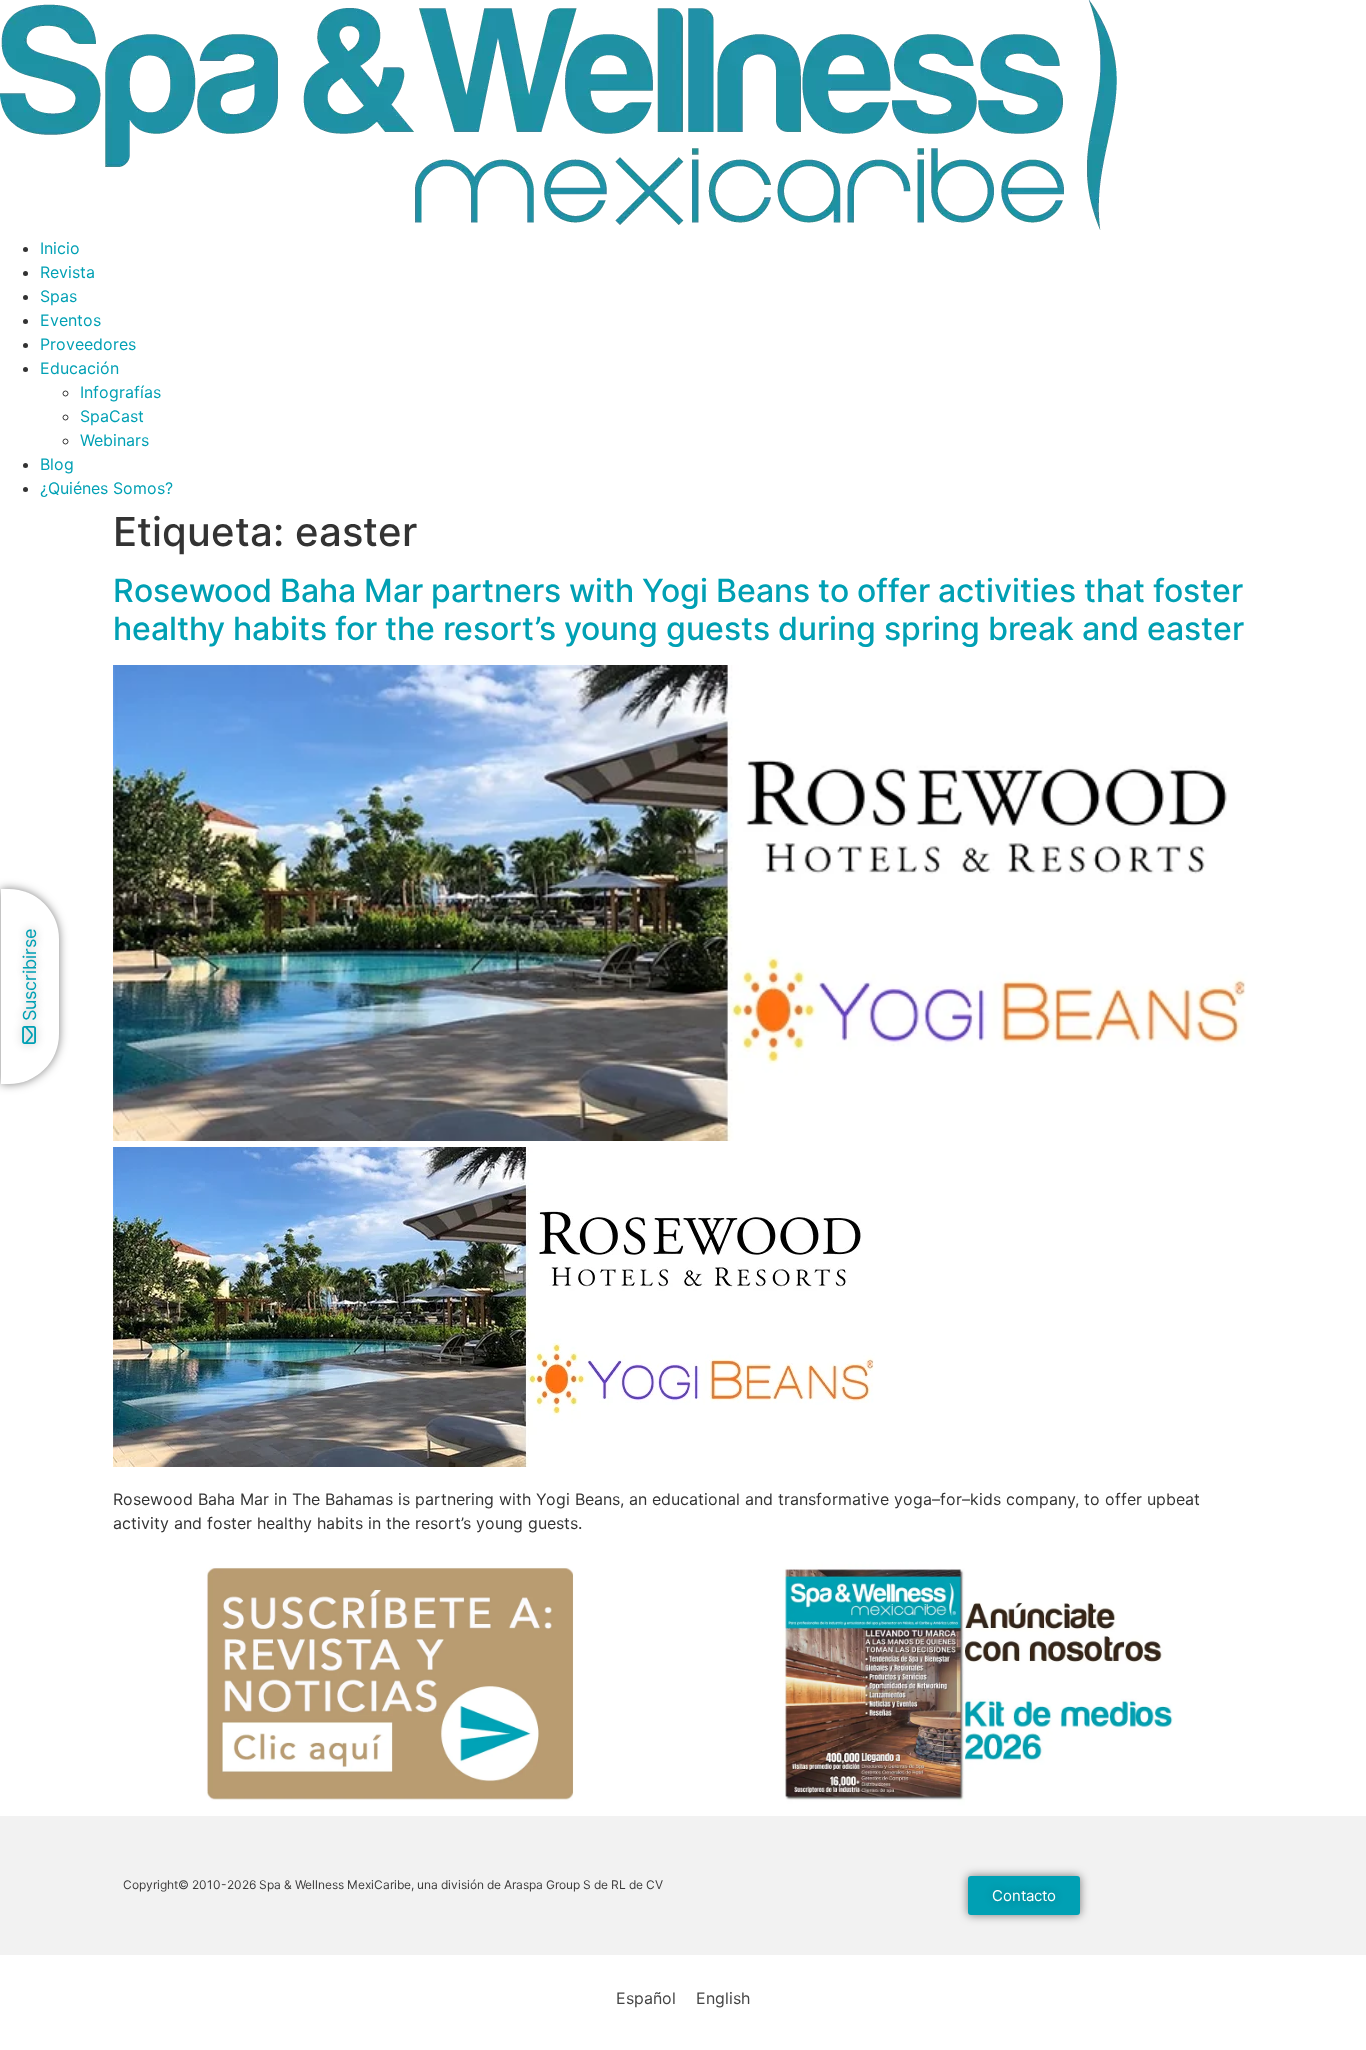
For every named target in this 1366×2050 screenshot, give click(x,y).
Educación (79, 368)
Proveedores (88, 344)
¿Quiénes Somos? (106, 488)
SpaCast (112, 416)
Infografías (120, 392)
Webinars (114, 440)
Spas (58, 296)
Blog (57, 464)
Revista (67, 272)
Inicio (60, 248)
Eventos (70, 320)
